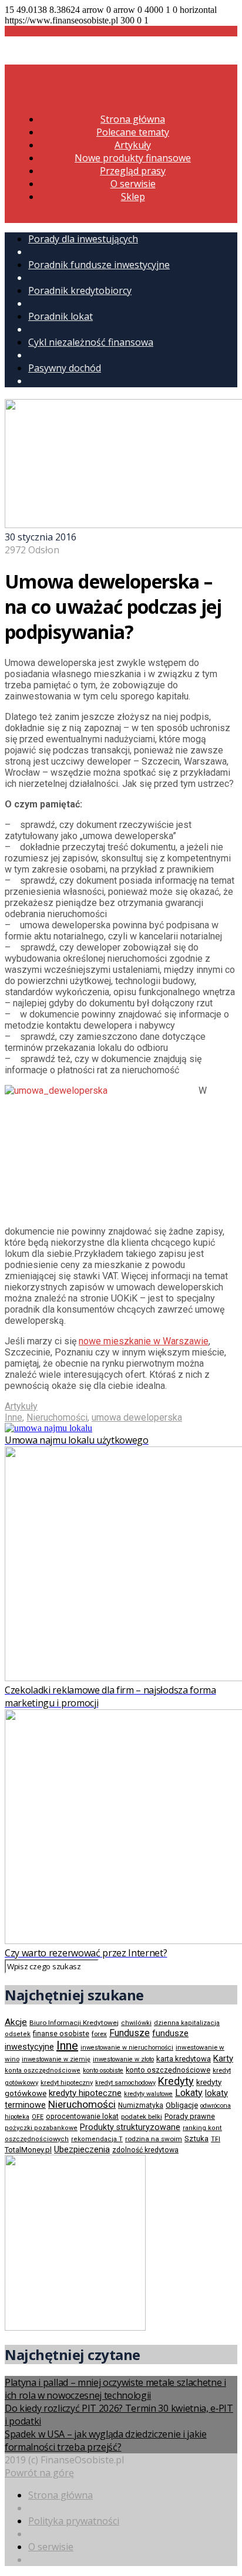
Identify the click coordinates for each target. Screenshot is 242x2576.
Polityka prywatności (74, 2521)
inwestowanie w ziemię (56, 2059)
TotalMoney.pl (28, 2150)
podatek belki (142, 2117)
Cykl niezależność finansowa (91, 342)
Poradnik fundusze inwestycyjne (99, 265)
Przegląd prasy (133, 171)
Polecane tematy (133, 132)
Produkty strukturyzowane (130, 2127)
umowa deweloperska (137, 1417)
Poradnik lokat (60, 316)
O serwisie (133, 184)
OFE (38, 2117)
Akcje (16, 2022)
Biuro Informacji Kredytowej (74, 2023)
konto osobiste (103, 2070)
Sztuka (196, 2139)
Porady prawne (190, 2116)
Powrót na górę (39, 2473)
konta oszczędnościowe (43, 2070)
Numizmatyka (141, 2105)
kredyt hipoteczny (67, 2083)
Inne (14, 1417)
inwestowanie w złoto (123, 2059)
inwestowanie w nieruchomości (127, 2048)
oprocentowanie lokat (82, 2117)
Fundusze (130, 2033)
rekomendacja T (97, 2139)
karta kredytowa (184, 2059)
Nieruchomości (57, 1417)
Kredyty (176, 2081)
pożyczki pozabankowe (41, 2128)
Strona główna (133, 119)
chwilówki (136, 2023)
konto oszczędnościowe (168, 2070)
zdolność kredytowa (145, 2150)
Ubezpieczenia (82, 2149)
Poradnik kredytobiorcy (80, 290)
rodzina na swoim (154, 2139)
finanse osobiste (61, 2034)
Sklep (133, 197)
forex (99, 2034)
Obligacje (182, 2105)
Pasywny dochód (65, 368)
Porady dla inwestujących (83, 239)
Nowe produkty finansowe (133, 158)
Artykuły (133, 145)
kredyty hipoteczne (85, 2093)
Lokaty (189, 2093)
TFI (216, 2139)
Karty (223, 2058)
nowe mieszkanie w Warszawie (144, 1341)
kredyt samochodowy (125, 2083)
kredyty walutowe (148, 2094)
